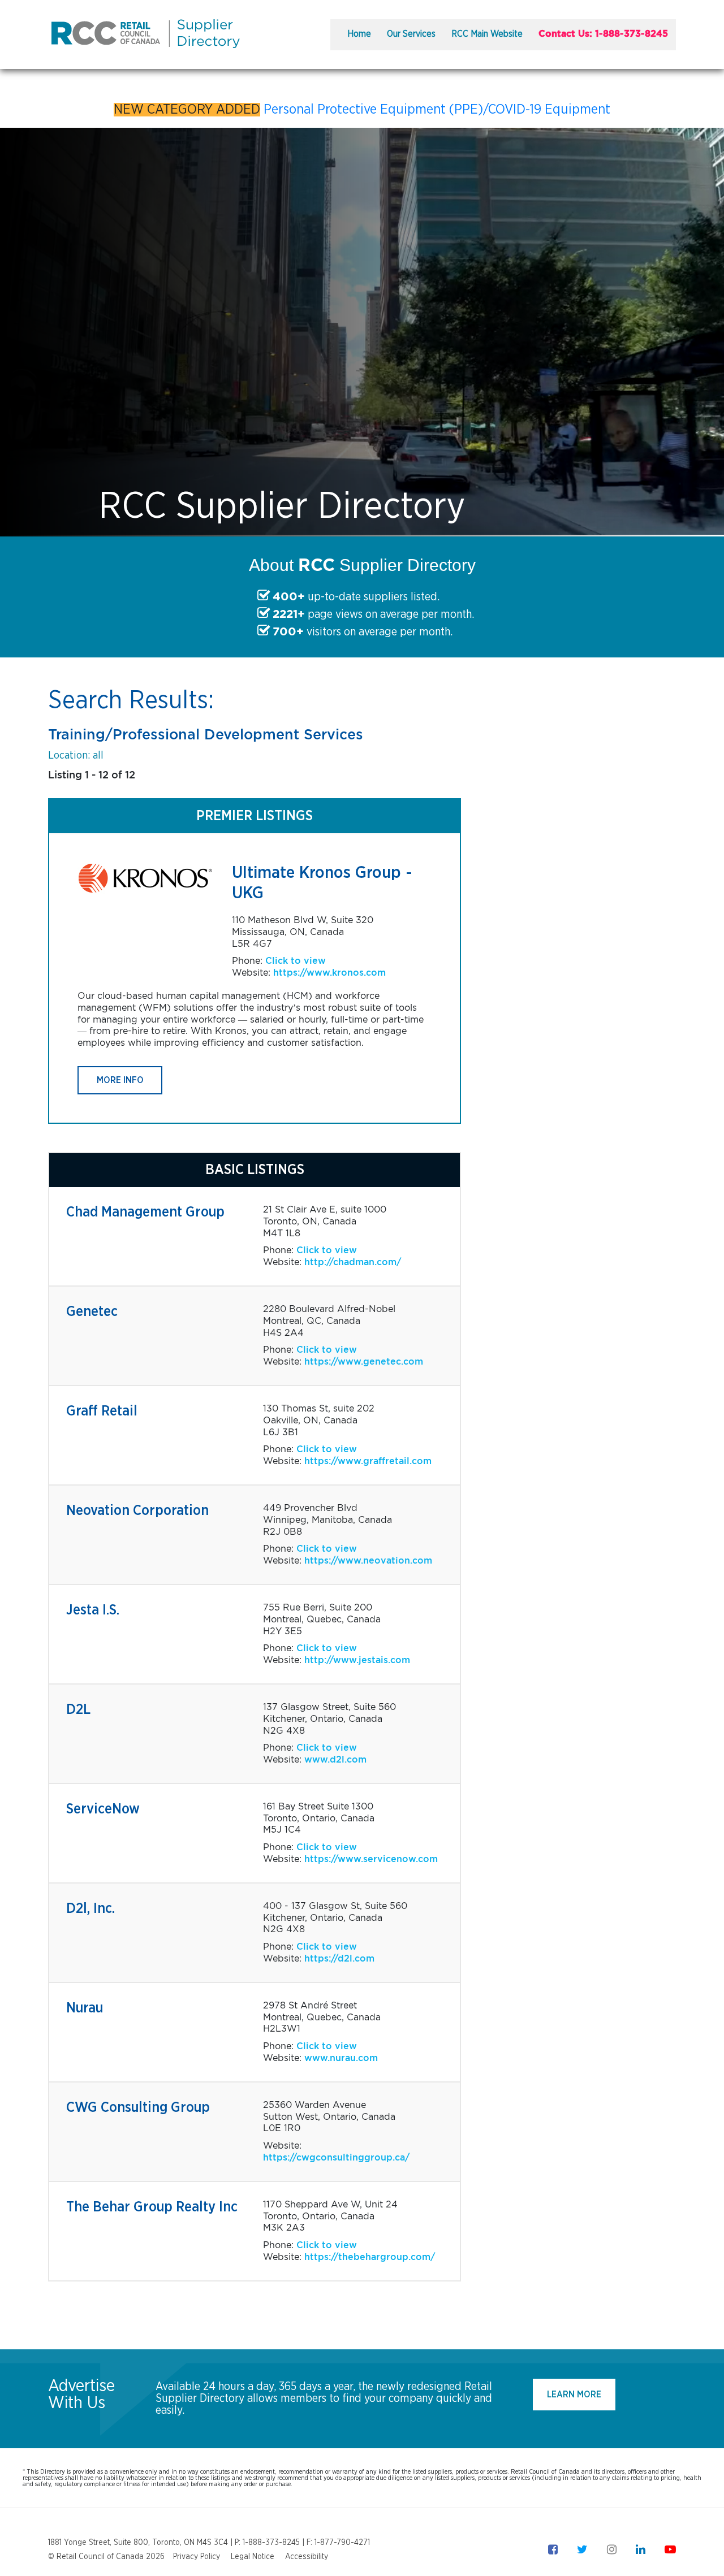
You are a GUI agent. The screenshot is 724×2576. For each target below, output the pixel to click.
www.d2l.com (335, 1759)
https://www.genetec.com (364, 1361)
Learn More (574, 2395)
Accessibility (307, 2557)
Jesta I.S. (93, 1610)
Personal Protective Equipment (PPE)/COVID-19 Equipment (437, 110)
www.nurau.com (341, 2058)
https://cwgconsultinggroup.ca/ (336, 2157)
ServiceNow (103, 1809)
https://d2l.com (339, 1958)
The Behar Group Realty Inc (152, 2207)
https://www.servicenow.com (371, 1859)
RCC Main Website (487, 34)
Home (359, 34)
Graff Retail (102, 1411)
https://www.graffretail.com (368, 1461)
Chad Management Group (145, 1212)
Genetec (92, 1312)
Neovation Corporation (137, 1511)
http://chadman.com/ (353, 1262)
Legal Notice (253, 2557)
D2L (78, 1710)
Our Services (411, 34)
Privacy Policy (197, 2557)
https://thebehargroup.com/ (370, 2257)
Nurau (85, 2008)
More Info (120, 1080)
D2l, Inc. (90, 1909)
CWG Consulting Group (138, 2108)
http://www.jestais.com (357, 1660)
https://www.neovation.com (368, 1560)
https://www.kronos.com (329, 973)
